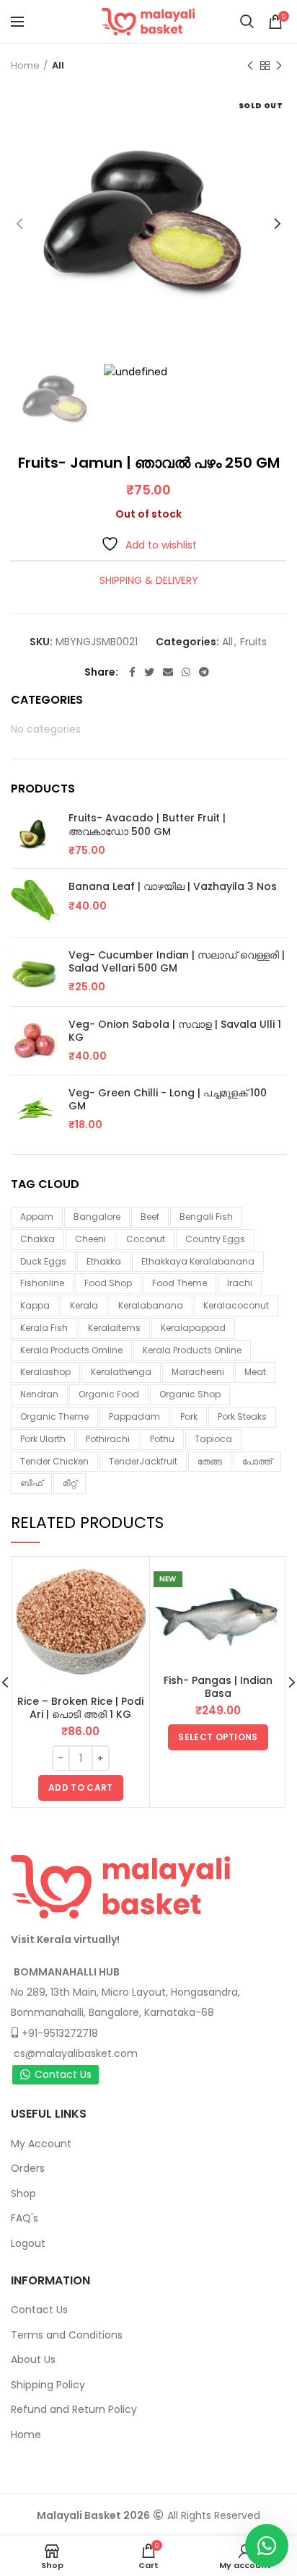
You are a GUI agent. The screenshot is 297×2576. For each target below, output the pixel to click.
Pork (189, 1416)
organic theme (54, 1416)
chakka (37, 1239)
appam (37, 1217)
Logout (28, 2243)
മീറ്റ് (70, 1483)
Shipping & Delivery (149, 580)
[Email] (168, 672)
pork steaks (242, 1416)
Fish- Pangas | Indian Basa (218, 1687)
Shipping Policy (48, 2385)
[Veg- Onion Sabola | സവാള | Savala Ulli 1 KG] (34, 1041)
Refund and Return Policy (74, 2409)
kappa (35, 1305)
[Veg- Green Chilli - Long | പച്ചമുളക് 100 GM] (34, 1109)
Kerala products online (192, 1350)
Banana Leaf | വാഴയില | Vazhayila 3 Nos (173, 886)
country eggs (215, 1239)
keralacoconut (236, 1305)
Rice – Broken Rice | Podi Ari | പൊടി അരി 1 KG (80, 1708)
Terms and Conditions (67, 2335)
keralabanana (151, 1305)
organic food (109, 1394)
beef (150, 1217)
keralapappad (193, 1328)
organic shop (190, 1394)
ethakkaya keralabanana (198, 1261)
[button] (80, 1788)
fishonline (42, 1283)
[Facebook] (132, 672)
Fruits (253, 642)
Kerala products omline (71, 1350)
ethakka (104, 1261)
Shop (23, 2193)
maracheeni (198, 1372)
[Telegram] (204, 672)
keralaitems (114, 1328)
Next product (279, 66)
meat (255, 1372)
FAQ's (25, 2218)
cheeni (90, 1239)
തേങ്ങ (210, 1461)
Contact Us (63, 2074)
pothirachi (108, 1439)
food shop (108, 1283)
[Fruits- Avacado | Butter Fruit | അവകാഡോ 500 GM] (34, 834)
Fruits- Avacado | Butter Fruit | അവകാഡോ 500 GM (147, 824)
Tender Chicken (54, 1461)
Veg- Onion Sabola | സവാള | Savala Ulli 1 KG (175, 1031)
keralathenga (121, 1372)
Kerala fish (44, 1328)
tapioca (213, 1439)
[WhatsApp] (186, 672)
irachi (240, 1283)
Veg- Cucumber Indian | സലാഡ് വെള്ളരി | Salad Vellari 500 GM (177, 961)
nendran (39, 1394)
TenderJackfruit (143, 1461)
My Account (41, 2144)
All (58, 65)
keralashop (45, 1372)
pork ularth (43, 1439)
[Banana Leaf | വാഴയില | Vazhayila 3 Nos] (34, 903)
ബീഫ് (31, 1483)
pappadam (134, 1416)
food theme (179, 1283)
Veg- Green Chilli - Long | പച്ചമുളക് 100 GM (168, 1099)
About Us (33, 2359)
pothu (162, 1439)
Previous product (250, 66)
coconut (146, 1239)
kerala (84, 1305)
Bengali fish (206, 1217)
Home (25, 65)
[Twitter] (149, 672)
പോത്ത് (257, 1461)
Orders (28, 2168)
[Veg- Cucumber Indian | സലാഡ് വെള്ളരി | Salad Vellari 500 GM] (34, 972)
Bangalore (97, 1217)
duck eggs (43, 1261)
